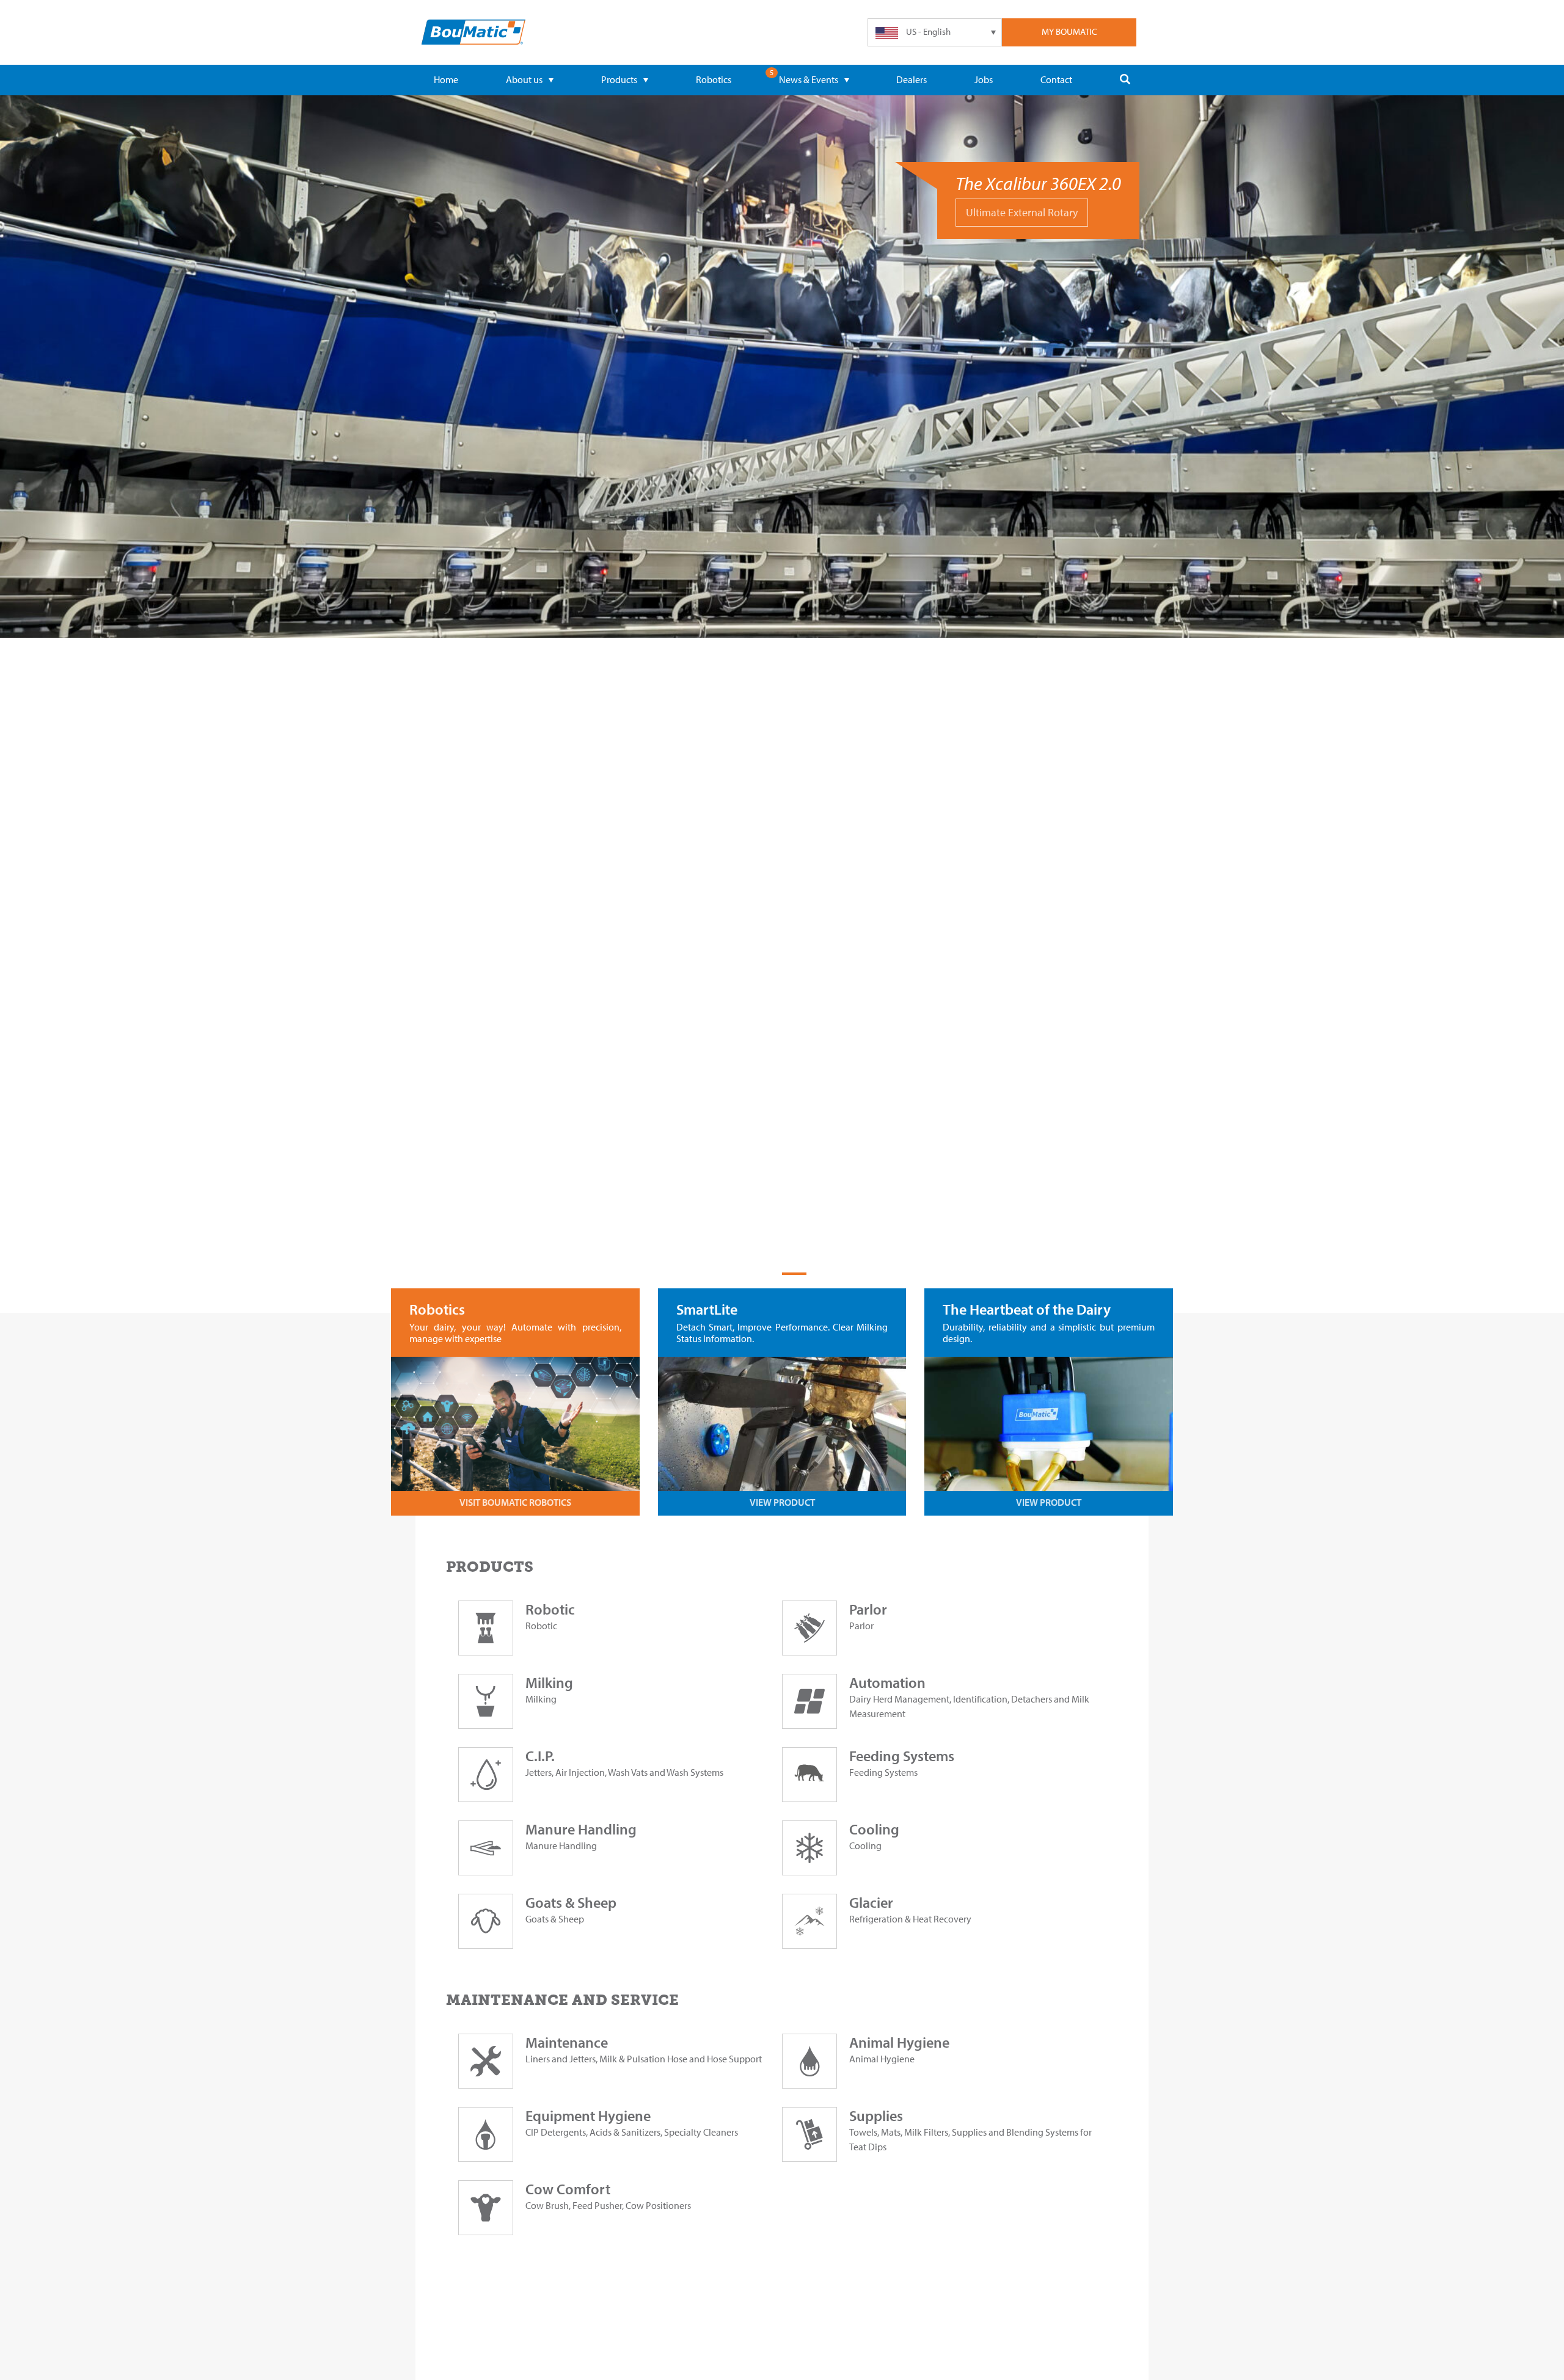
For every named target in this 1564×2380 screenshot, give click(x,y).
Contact (1056, 79)
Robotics (714, 79)
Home (446, 79)
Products (619, 79)
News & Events (809, 79)
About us (524, 79)
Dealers (912, 79)
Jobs (984, 79)
